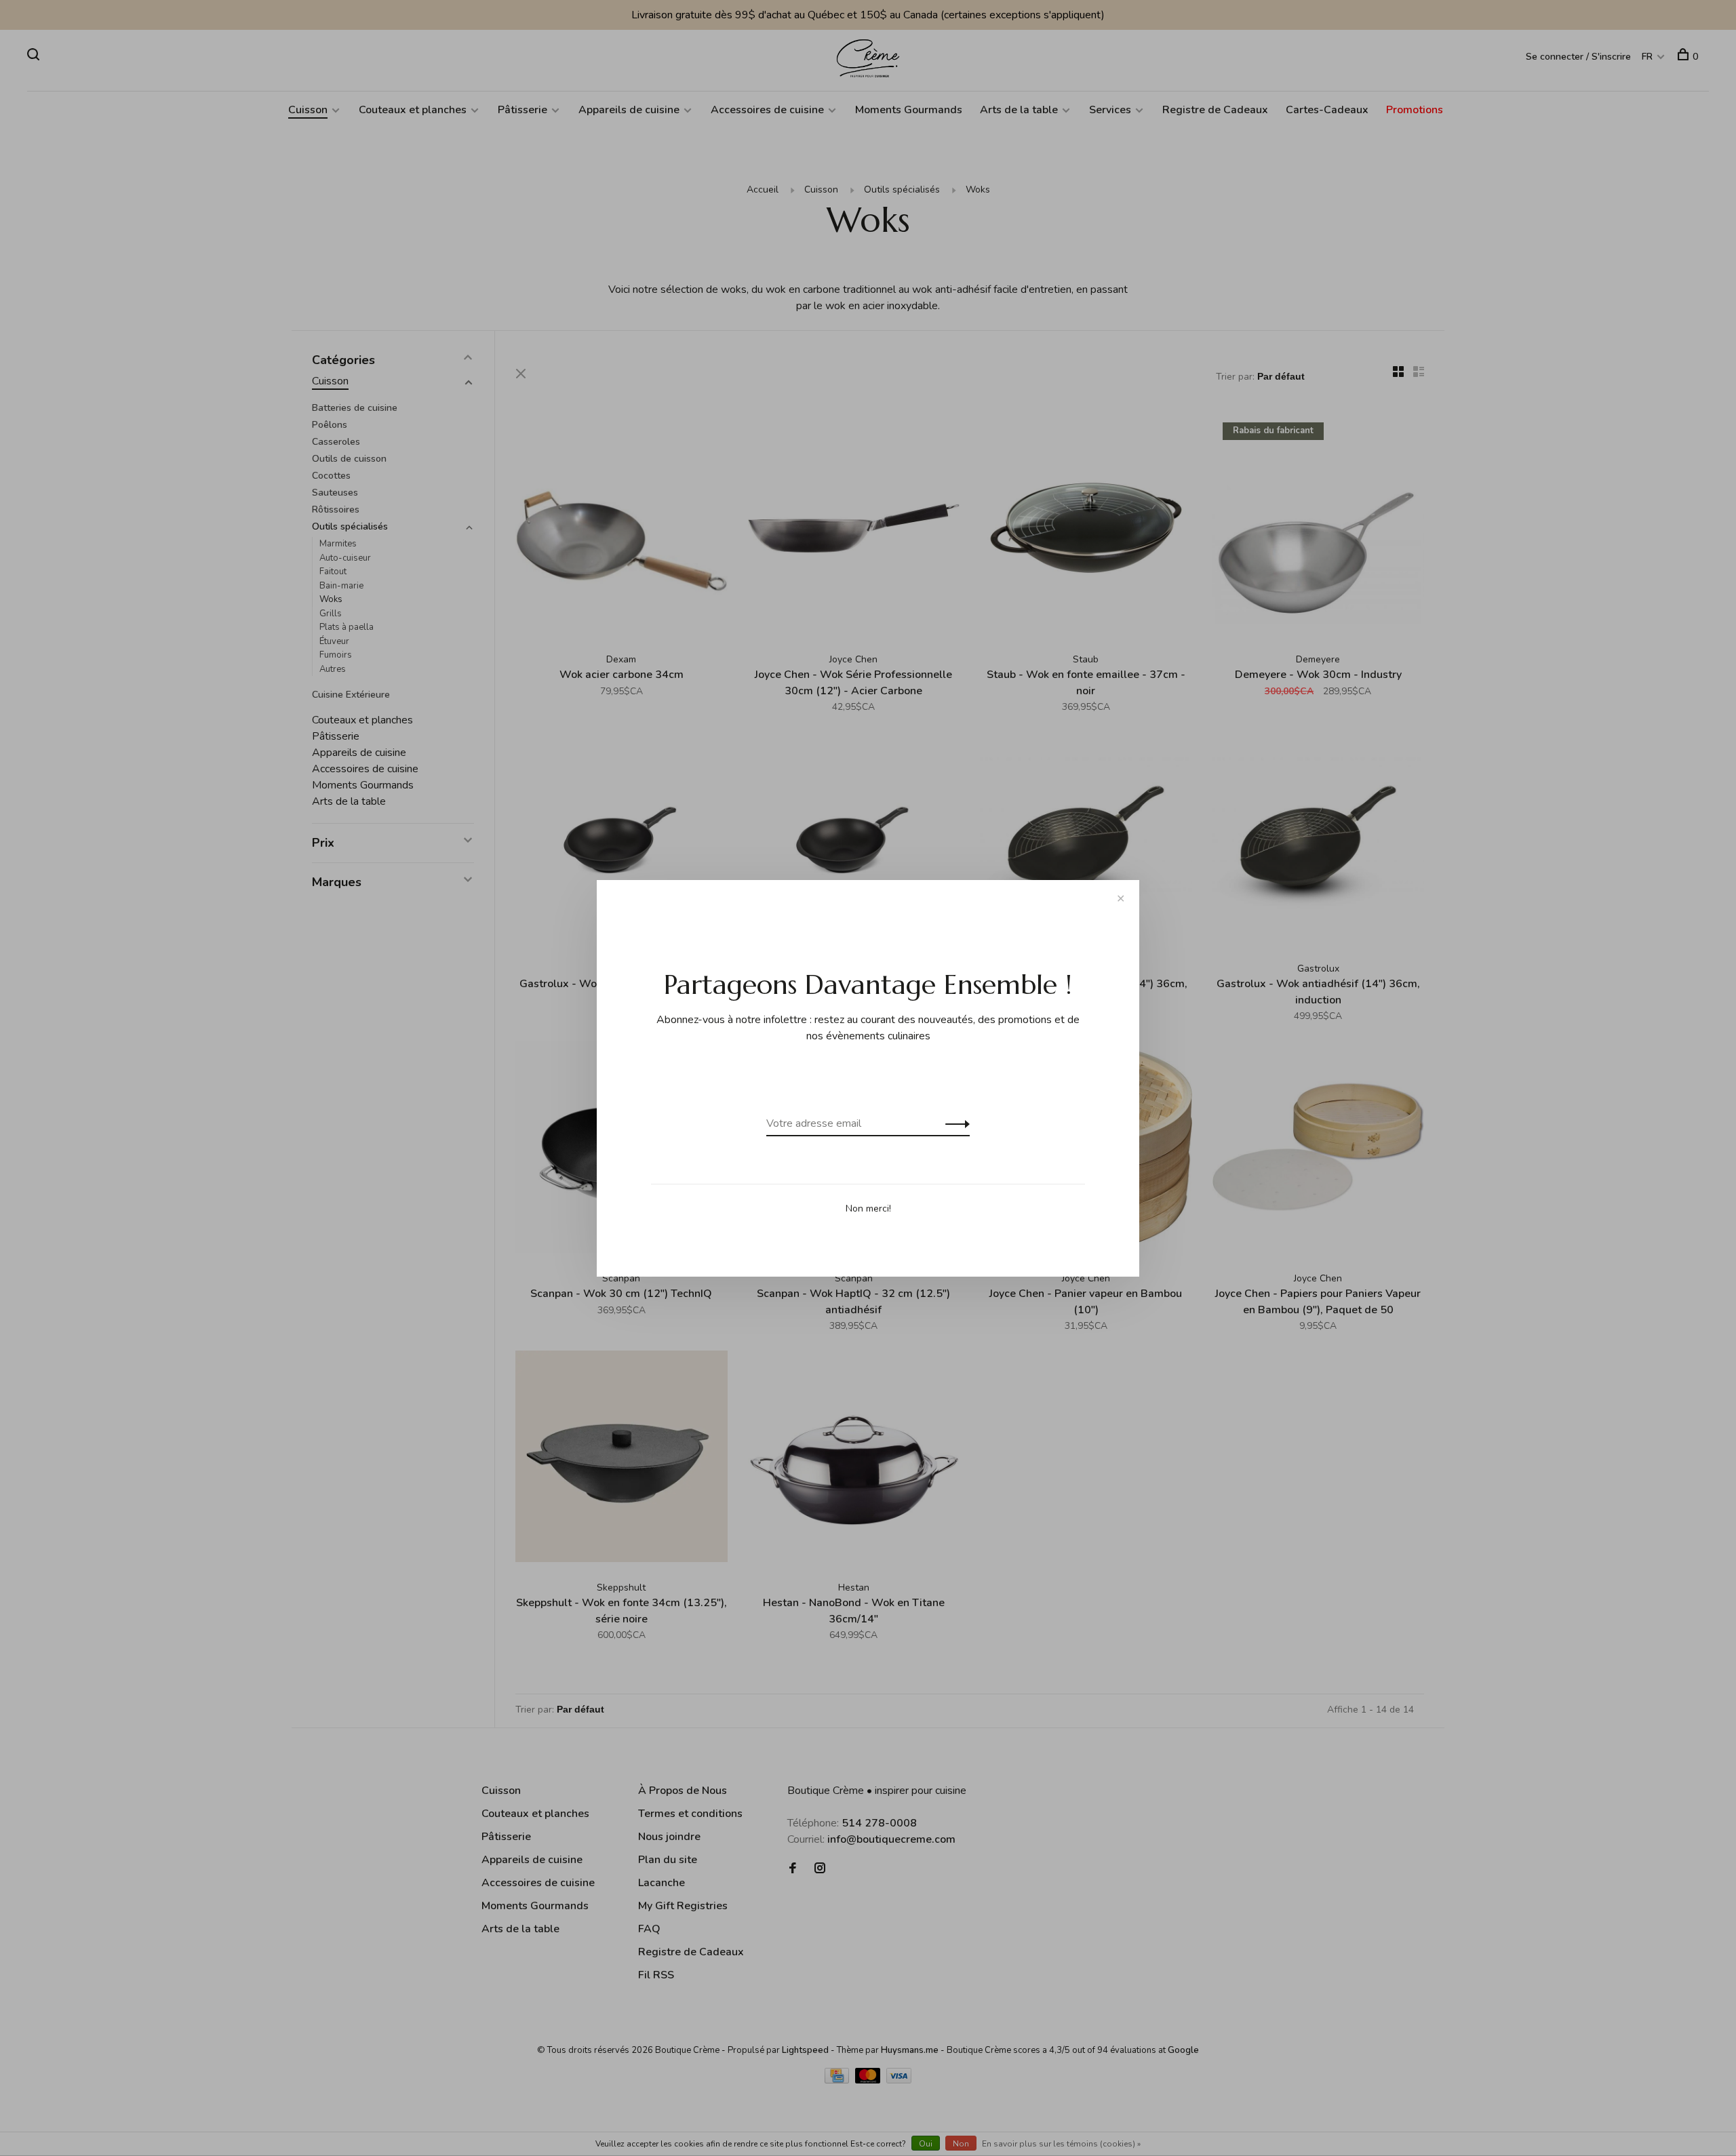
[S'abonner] (954, 1123)
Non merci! (868, 1209)
